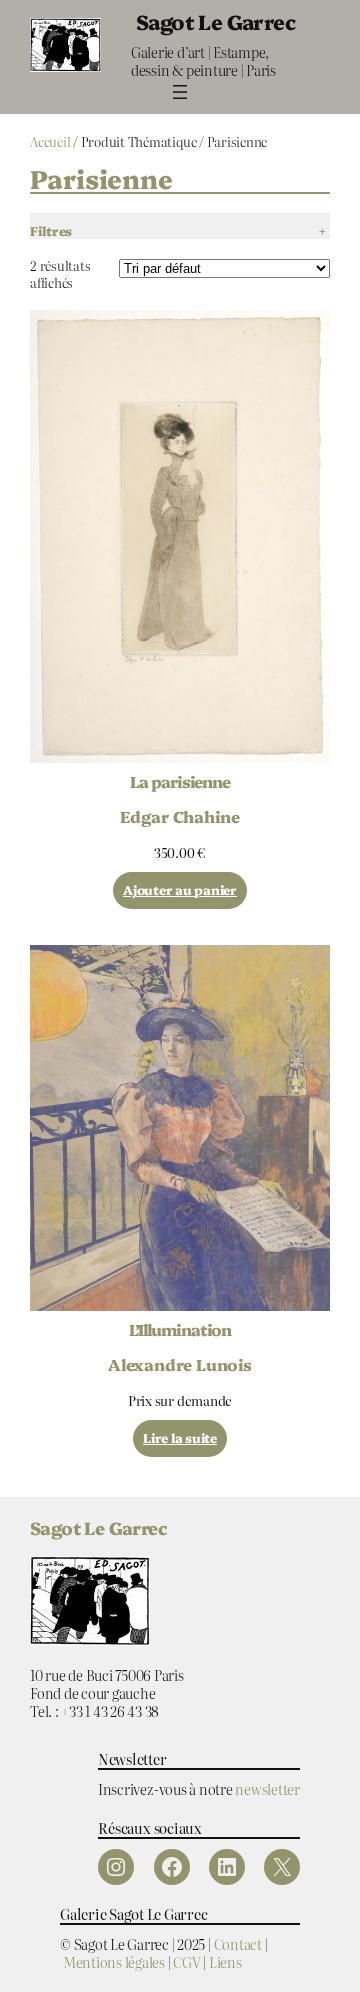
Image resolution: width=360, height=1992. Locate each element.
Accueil (50, 141)
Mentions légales (114, 1961)
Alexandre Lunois (180, 1364)
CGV (186, 1961)
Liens (225, 1961)
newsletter (267, 1788)
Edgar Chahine (180, 816)
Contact (238, 1943)
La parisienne (180, 781)
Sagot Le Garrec (215, 21)
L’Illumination (180, 1329)
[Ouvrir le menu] (180, 92)
